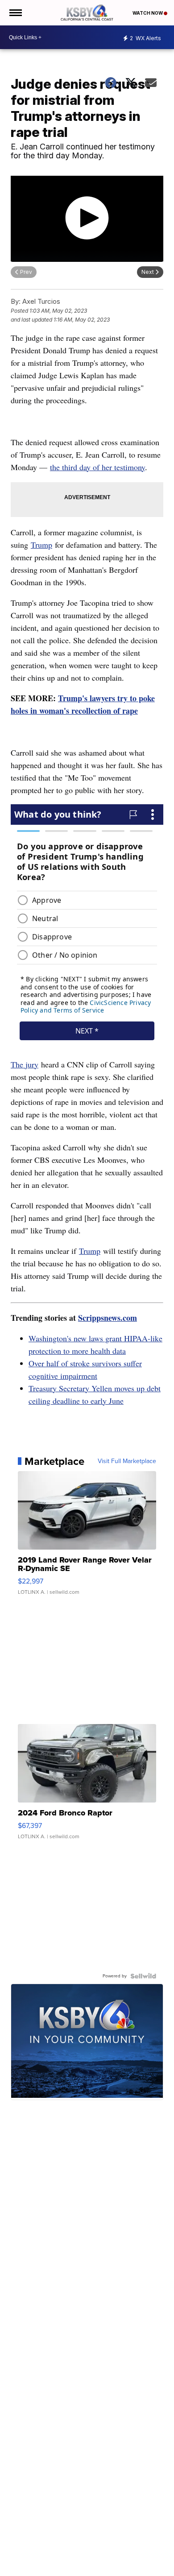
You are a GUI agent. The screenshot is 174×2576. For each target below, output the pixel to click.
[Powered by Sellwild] (143, 1976)
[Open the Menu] (15, 13)
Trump (41, 545)
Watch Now (148, 13)
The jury (25, 1064)
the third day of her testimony (97, 467)
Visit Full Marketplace (127, 1461)
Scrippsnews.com (108, 1318)
